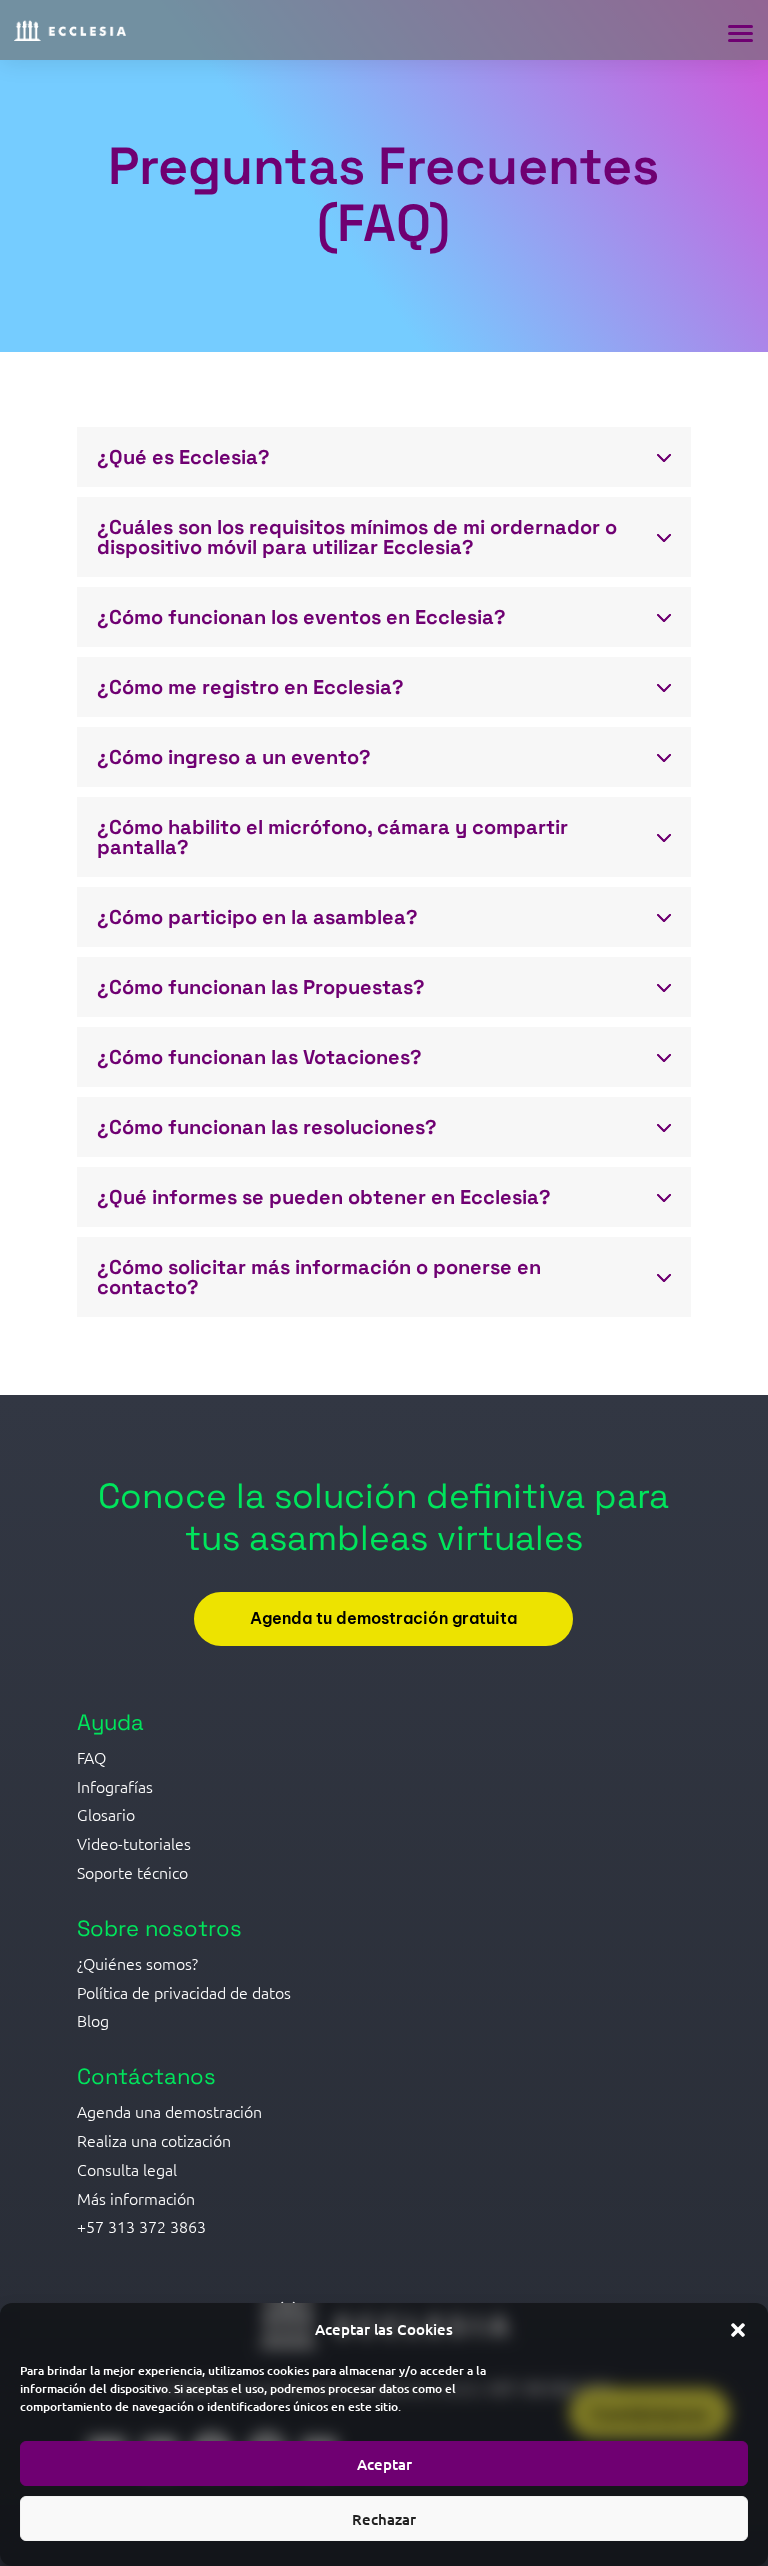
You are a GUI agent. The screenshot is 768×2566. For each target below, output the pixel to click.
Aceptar (384, 2464)
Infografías (115, 1786)
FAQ (91, 1757)
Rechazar (384, 2519)
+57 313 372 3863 (141, 2226)
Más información (136, 2198)
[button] (738, 2330)
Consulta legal (127, 2169)
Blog (93, 2020)
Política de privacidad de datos (184, 1992)
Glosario (106, 1814)
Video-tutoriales (134, 1843)
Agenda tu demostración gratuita (383, 1618)
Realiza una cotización (154, 2140)
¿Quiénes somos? (137, 1963)
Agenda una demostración (169, 2111)
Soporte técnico (132, 1872)
